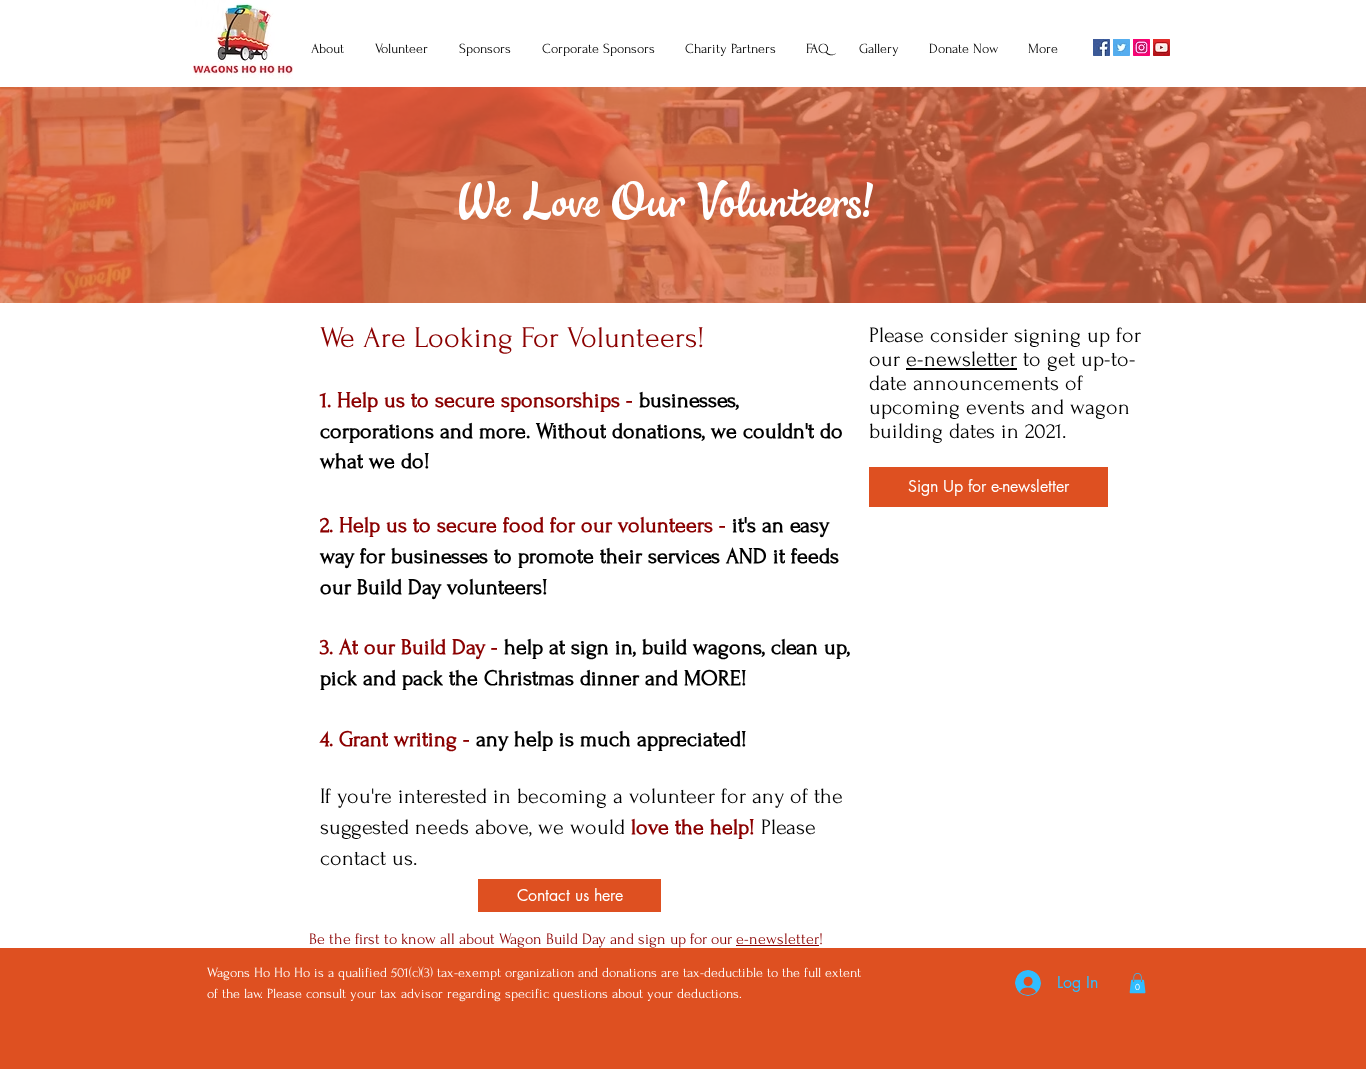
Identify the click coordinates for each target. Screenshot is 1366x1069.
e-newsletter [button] (961, 359)
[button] (988, 487)
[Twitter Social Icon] (1121, 47)
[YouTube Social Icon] (1161, 47)
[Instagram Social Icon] (1141, 47)
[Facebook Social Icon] (1101, 47)
